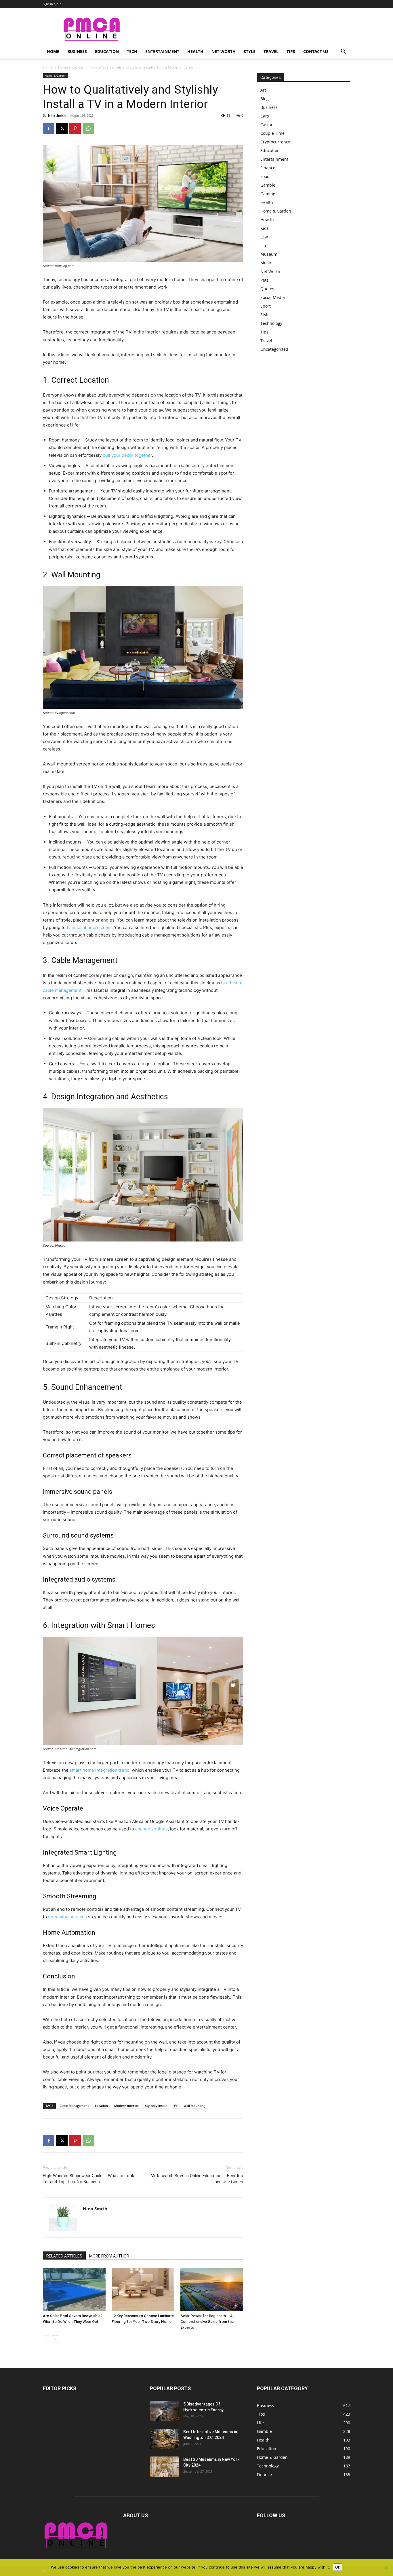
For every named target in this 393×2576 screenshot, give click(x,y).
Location (101, 2106)
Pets (264, 280)
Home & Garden (71, 67)
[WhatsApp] (88, 128)
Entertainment (162, 51)
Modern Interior (126, 2106)
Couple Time (272, 133)
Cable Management (74, 2106)
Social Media (273, 297)
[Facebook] (49, 128)
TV (175, 2106)
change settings (151, 1829)
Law (264, 237)
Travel (271, 51)
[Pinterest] (75, 128)
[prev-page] (46, 2339)
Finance (268, 168)
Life (264, 246)
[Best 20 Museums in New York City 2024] (164, 2467)
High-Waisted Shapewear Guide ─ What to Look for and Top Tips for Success (88, 2179)
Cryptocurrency (275, 142)
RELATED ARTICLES (64, 2256)
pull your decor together (127, 455)
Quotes (267, 289)
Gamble (268, 185)
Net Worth (224, 51)
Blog (265, 99)
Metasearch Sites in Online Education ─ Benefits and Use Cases (197, 2179)
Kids (265, 228)
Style (250, 51)
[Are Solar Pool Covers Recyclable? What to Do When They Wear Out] (74, 2289)
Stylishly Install (156, 2106)
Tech (132, 51)
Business (77, 51)
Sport (266, 306)
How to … (269, 220)
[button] (343, 52)
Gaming (268, 194)
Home (53, 51)
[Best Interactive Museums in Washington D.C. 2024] (164, 2439)
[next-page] (56, 2339)
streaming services (67, 1917)
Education (107, 51)
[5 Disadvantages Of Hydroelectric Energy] (164, 2411)
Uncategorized (274, 349)
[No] (386, 2568)
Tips (291, 51)
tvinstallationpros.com (89, 927)
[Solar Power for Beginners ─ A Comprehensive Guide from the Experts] (212, 2289)
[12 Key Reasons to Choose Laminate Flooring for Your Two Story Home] (143, 2289)
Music (266, 263)
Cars (265, 116)
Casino (267, 125)
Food (265, 176)
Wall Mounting (194, 2106)
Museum (269, 254)
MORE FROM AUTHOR (109, 2256)
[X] (62, 128)
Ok (338, 2567)
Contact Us (316, 51)
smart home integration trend (100, 1770)
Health (195, 51)
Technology (271, 323)
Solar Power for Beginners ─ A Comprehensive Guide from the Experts (207, 2322)
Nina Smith (57, 115)
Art (263, 90)
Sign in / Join (52, 4)
